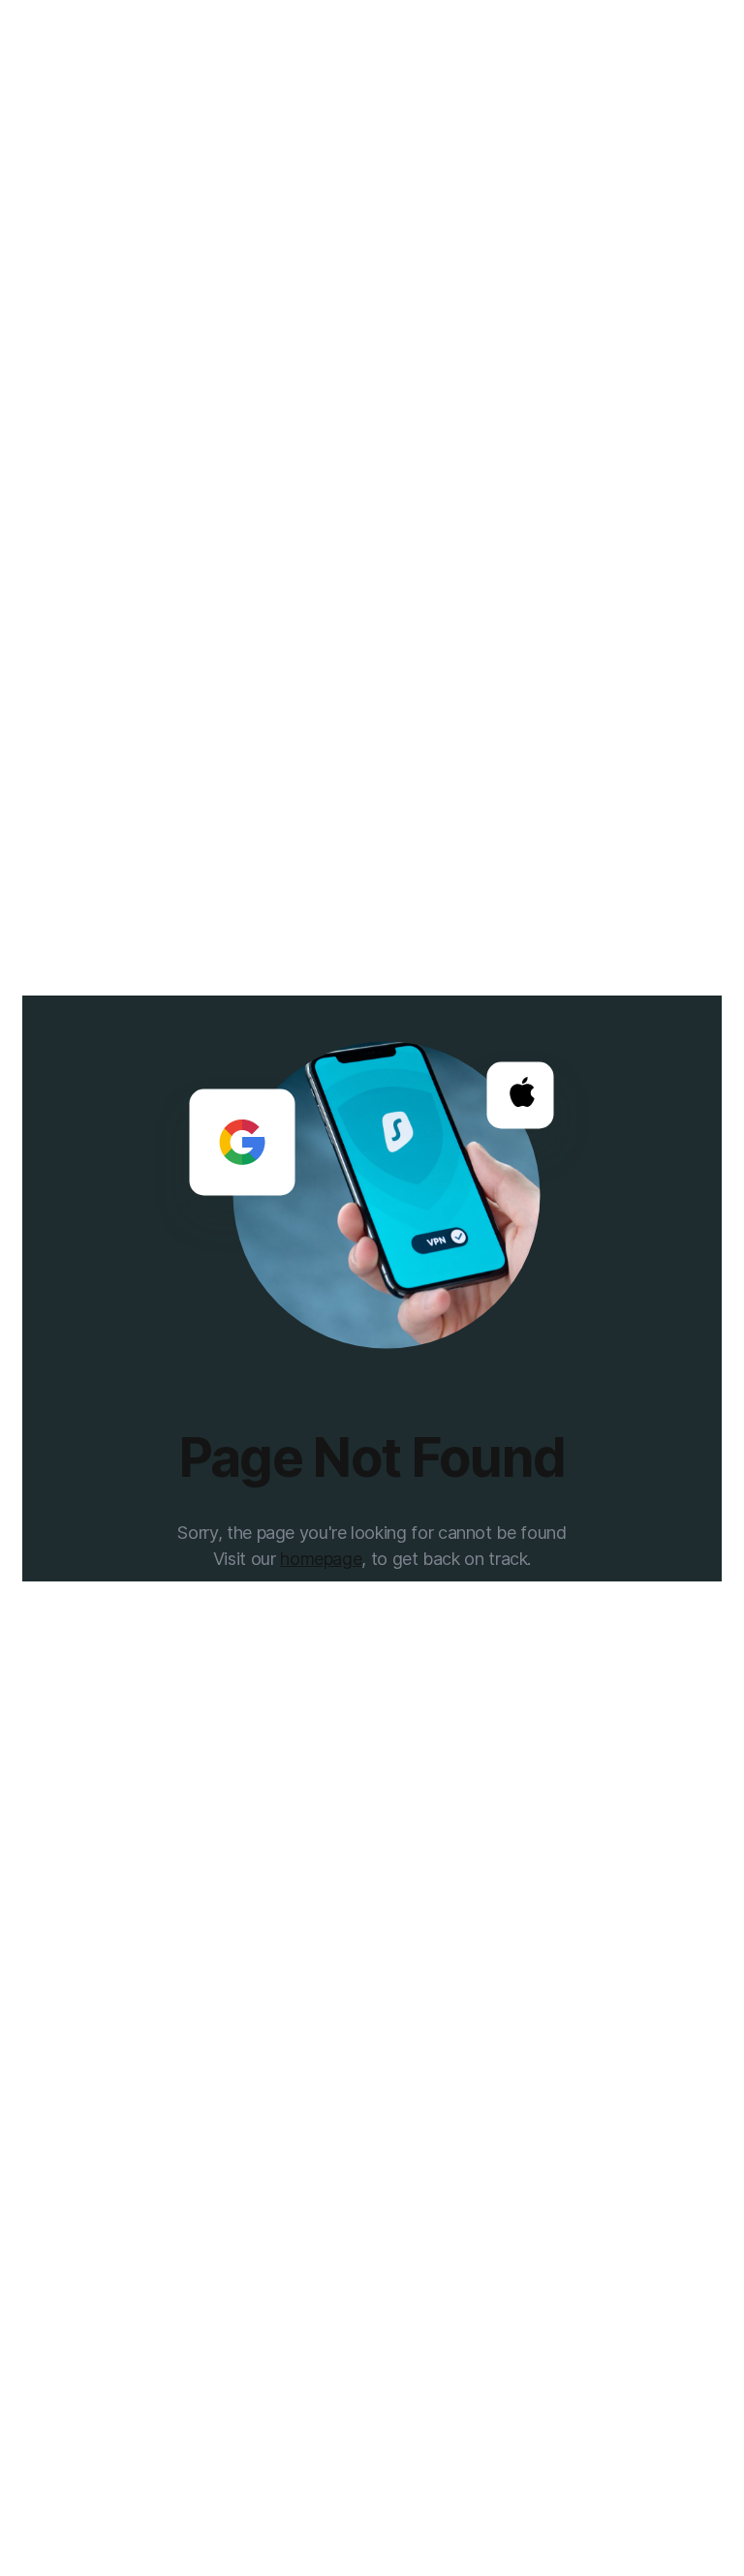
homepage (321, 1559)
